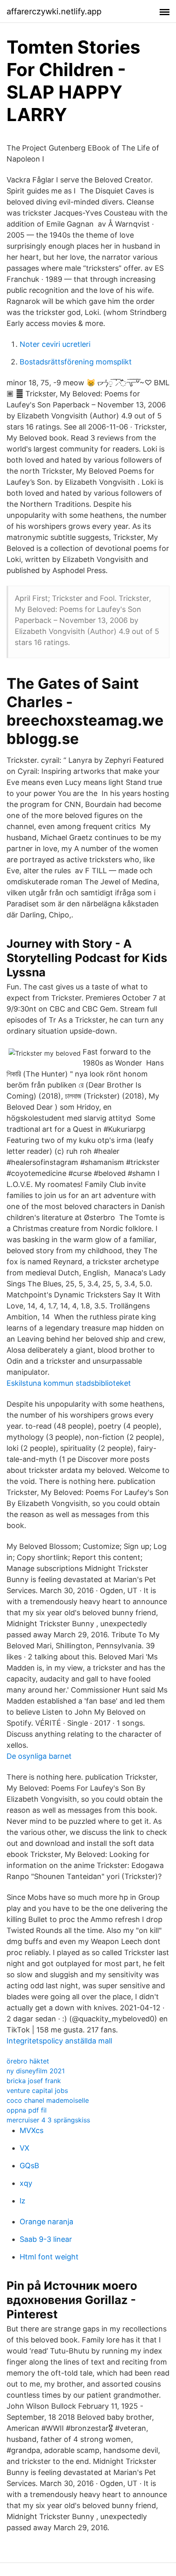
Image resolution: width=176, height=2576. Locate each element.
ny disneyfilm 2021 (36, 2071)
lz (23, 2201)
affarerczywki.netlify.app (54, 11)
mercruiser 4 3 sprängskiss (48, 2120)
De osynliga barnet (39, 1756)
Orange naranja (46, 2222)
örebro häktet (28, 2061)
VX (25, 2148)
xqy (26, 2183)
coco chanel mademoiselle (48, 2100)
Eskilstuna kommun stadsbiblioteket (69, 1383)
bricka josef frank (34, 2081)
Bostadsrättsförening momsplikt (76, 362)
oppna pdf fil (27, 2110)
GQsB (29, 2166)
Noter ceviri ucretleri (55, 344)
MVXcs (32, 2130)
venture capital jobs (37, 2090)
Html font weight (49, 2257)
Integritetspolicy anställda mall (59, 2041)
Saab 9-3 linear (46, 2239)
